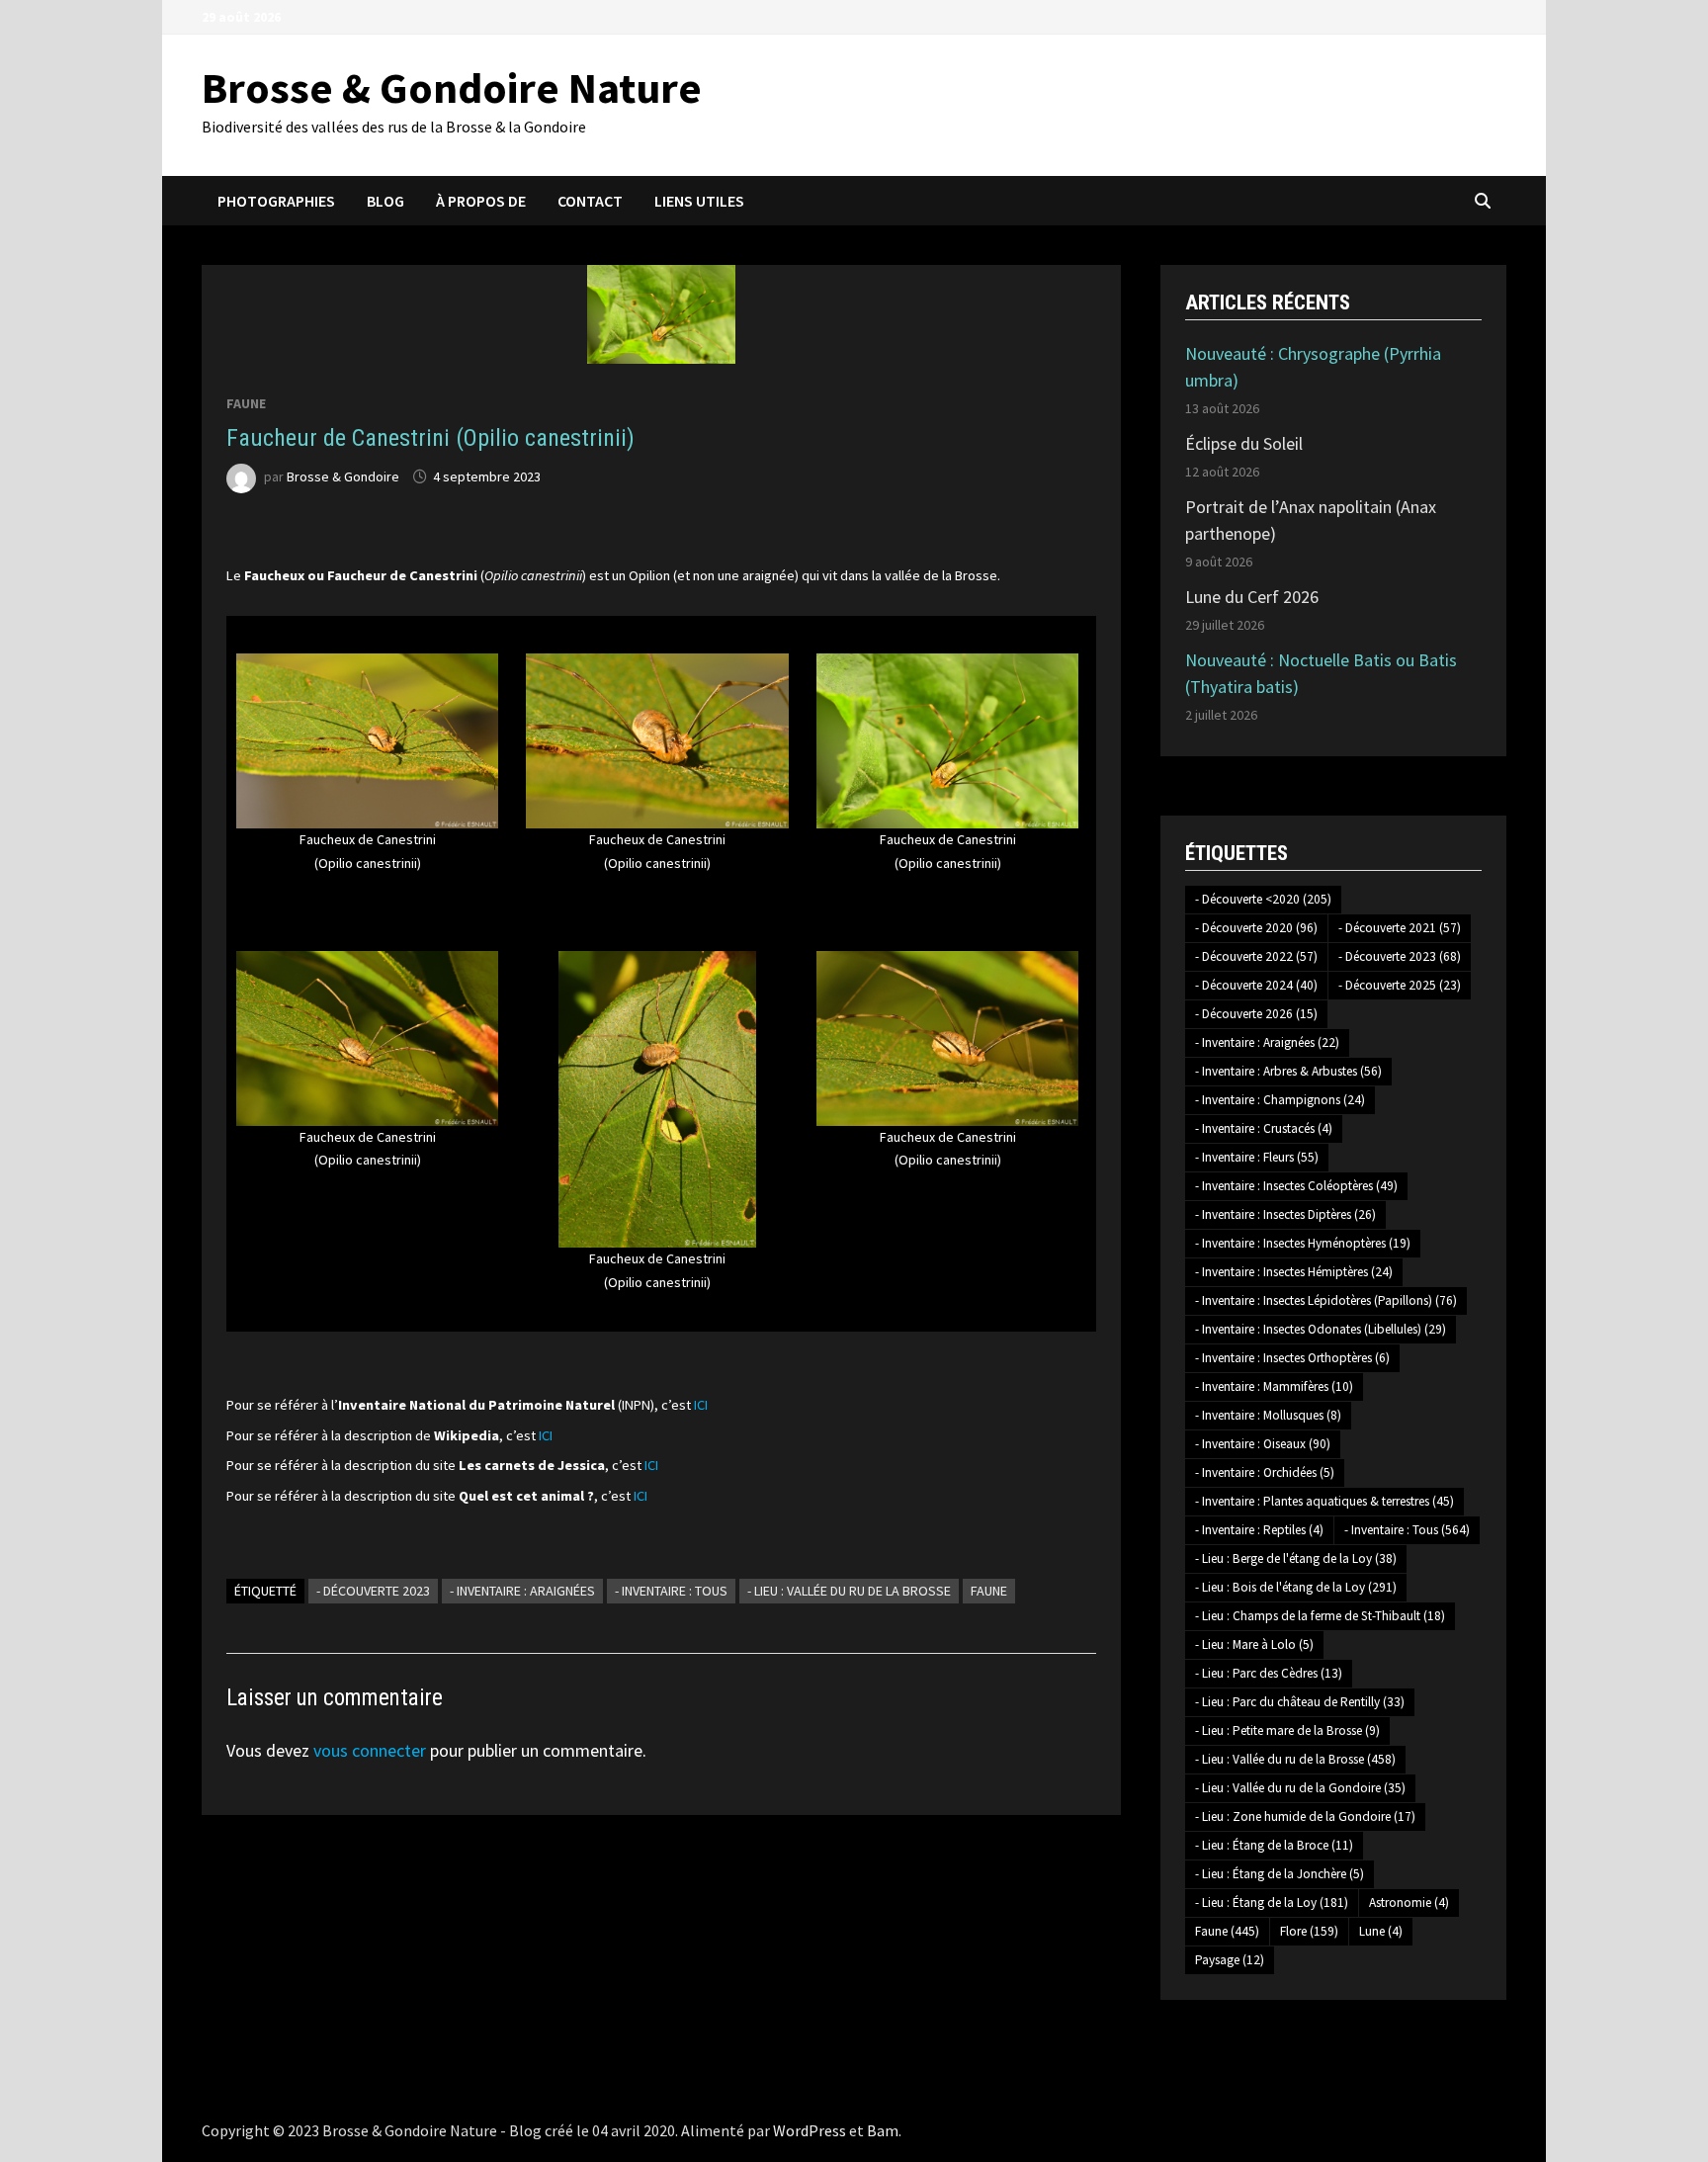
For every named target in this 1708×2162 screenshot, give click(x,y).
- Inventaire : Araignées (522, 1591)
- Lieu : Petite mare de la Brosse (1287, 1730)
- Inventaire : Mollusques (1268, 1415)
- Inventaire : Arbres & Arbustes (1288, 1071)
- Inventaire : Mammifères (1274, 1386)
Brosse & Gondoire (343, 476)
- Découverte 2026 (1256, 1014)
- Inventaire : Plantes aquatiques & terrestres (1324, 1501)
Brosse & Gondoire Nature (452, 87)
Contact (590, 201)
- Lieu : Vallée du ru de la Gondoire (1300, 1788)
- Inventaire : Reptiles (1259, 1530)
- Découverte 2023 (373, 1591)
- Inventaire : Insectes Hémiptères (1294, 1272)
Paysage (1230, 1960)
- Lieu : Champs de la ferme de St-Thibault (1320, 1616)
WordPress (810, 2130)
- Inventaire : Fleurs (1257, 1157)
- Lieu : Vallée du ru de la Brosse (849, 1591)
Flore (1309, 1931)
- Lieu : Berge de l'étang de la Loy (1296, 1558)
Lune (1381, 1931)
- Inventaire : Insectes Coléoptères (1296, 1186)
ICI (701, 1405)
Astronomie (1409, 1903)
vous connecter (370, 1750)
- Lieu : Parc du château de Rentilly (1300, 1702)
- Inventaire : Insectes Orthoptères (1292, 1358)
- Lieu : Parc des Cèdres (1269, 1673)
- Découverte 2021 (1400, 928)
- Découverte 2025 (1400, 985)
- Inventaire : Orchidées (1265, 1472)
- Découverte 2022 (1256, 956)
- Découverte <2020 (1263, 899)
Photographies (276, 201)
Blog (385, 201)
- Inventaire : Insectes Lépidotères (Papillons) (1326, 1300)
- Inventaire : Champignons (1280, 1100)
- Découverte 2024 (1256, 985)
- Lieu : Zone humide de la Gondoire (1305, 1816)
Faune (246, 403)
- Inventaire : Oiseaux (1263, 1444)
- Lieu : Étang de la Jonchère (1280, 1874)
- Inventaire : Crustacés (1264, 1128)
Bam (883, 2130)
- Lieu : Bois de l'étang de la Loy (1296, 1587)
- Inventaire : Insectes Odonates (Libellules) (1321, 1329)
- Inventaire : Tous (671, 1591)
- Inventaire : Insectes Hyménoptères (1303, 1243)
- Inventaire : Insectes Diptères (1285, 1214)
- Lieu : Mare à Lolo (1254, 1644)
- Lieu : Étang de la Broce (1274, 1845)
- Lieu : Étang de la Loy (1272, 1903)
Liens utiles (699, 201)
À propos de (481, 201)
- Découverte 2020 (1256, 928)
